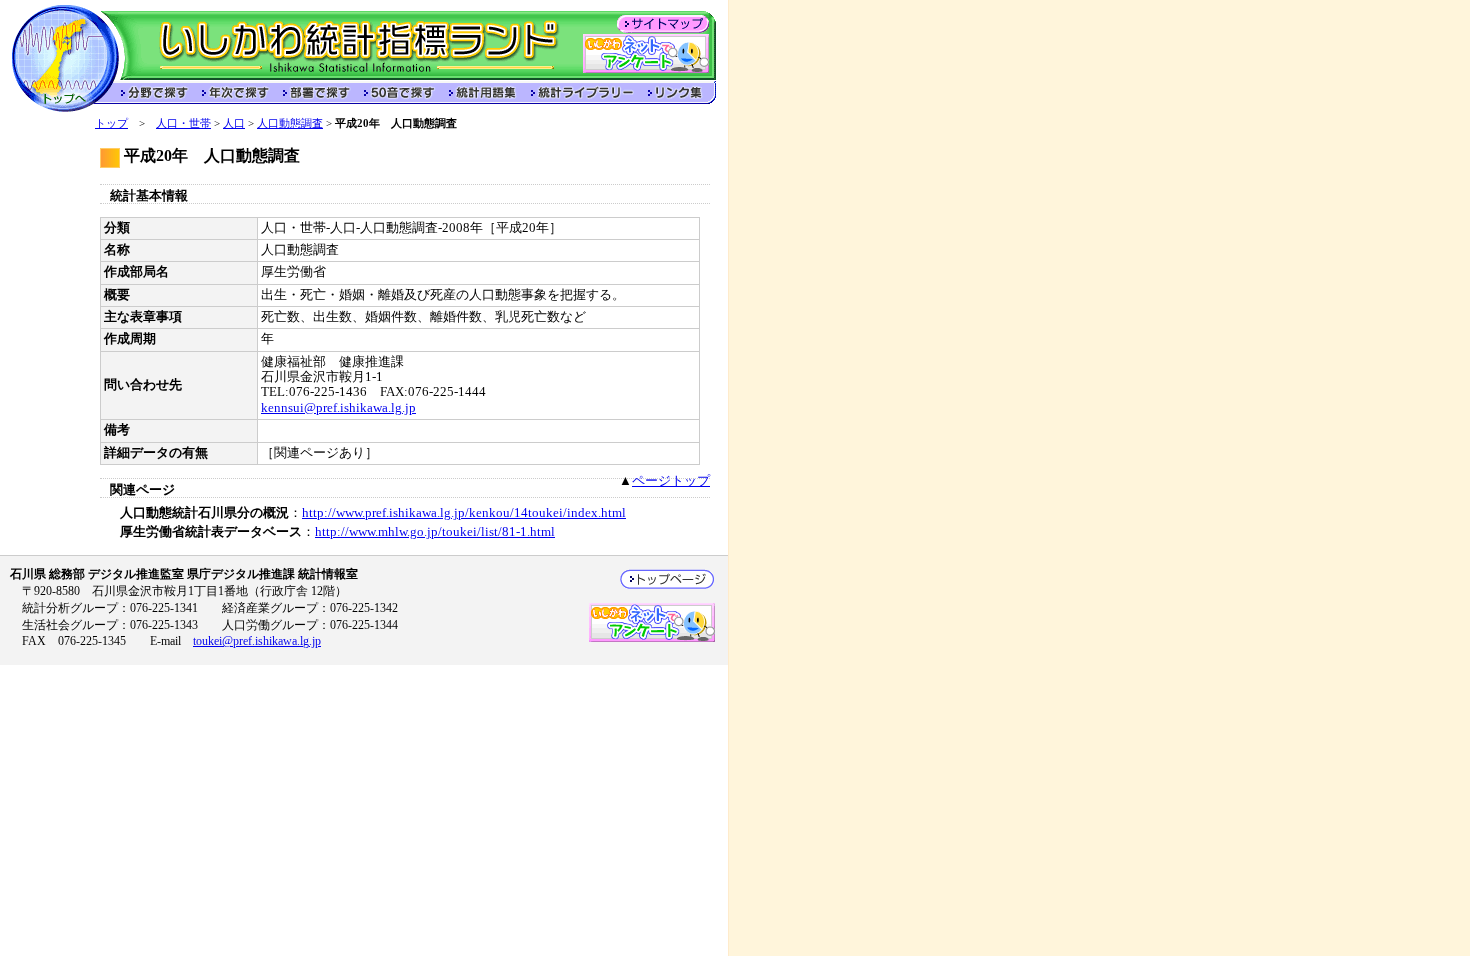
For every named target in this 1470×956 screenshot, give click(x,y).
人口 (234, 123)
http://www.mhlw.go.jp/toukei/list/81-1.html (435, 532)
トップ (111, 123)
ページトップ (671, 481)
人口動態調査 (290, 123)
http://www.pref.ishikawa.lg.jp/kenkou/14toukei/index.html (464, 513)
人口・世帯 (183, 123)
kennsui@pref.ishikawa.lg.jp (338, 408)
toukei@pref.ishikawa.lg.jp (257, 641)
